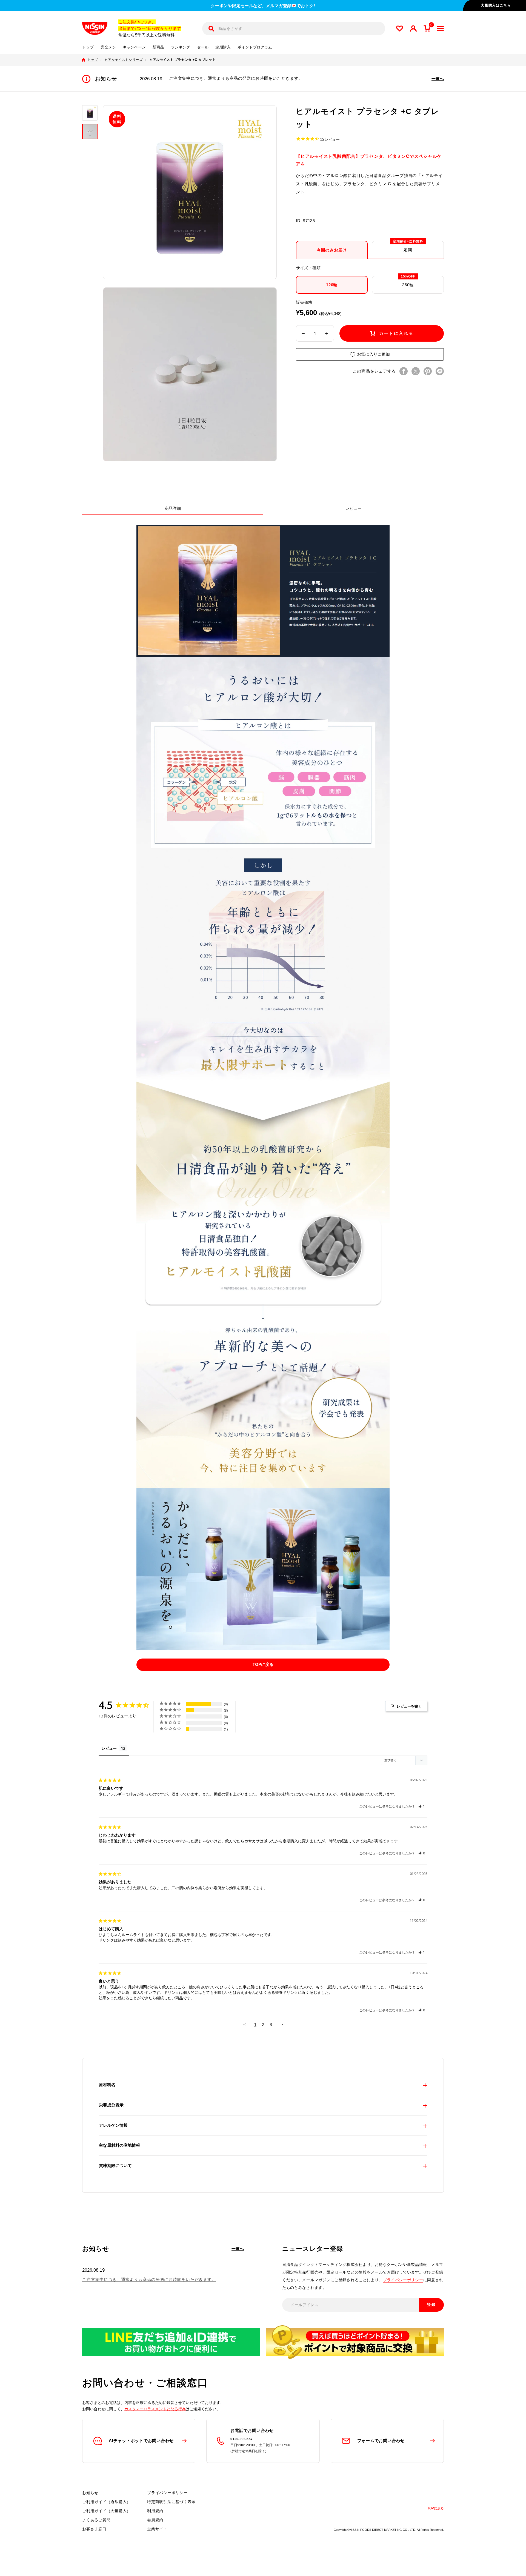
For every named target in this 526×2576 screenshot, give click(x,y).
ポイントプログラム (255, 47)
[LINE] (440, 371)
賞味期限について (115, 2165)
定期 (408, 247)
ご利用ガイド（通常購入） (106, 2502)
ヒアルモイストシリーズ (124, 60)
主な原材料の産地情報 (119, 2145)
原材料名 (107, 2085)
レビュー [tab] (109, 1748)
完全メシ (108, 47)
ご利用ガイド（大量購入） (106, 2511)
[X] (416, 371)
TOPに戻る (263, 1664)
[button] (422, 1806)
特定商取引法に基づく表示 (171, 2502)
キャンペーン (134, 47)
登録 (431, 2305)
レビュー (353, 508)
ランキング (181, 47)
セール (203, 47)
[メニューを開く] (440, 29)
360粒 (408, 281)
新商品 (158, 47)
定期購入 (223, 47)
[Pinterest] (428, 371)
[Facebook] (404, 371)
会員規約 (155, 2520)
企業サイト (157, 2529)
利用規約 (155, 2511)
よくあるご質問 (96, 2520)
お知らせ (90, 2493)
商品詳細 (173, 508)
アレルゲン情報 (113, 2125)
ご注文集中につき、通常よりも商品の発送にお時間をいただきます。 (236, 78)
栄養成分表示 (111, 2105)
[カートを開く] (427, 28)
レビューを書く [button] (409, 1706)
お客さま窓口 (94, 2529)
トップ (88, 47)
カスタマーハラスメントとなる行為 (155, 2409)
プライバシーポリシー (403, 2280)
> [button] (282, 2024)
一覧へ (438, 78)
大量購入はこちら (496, 5)
